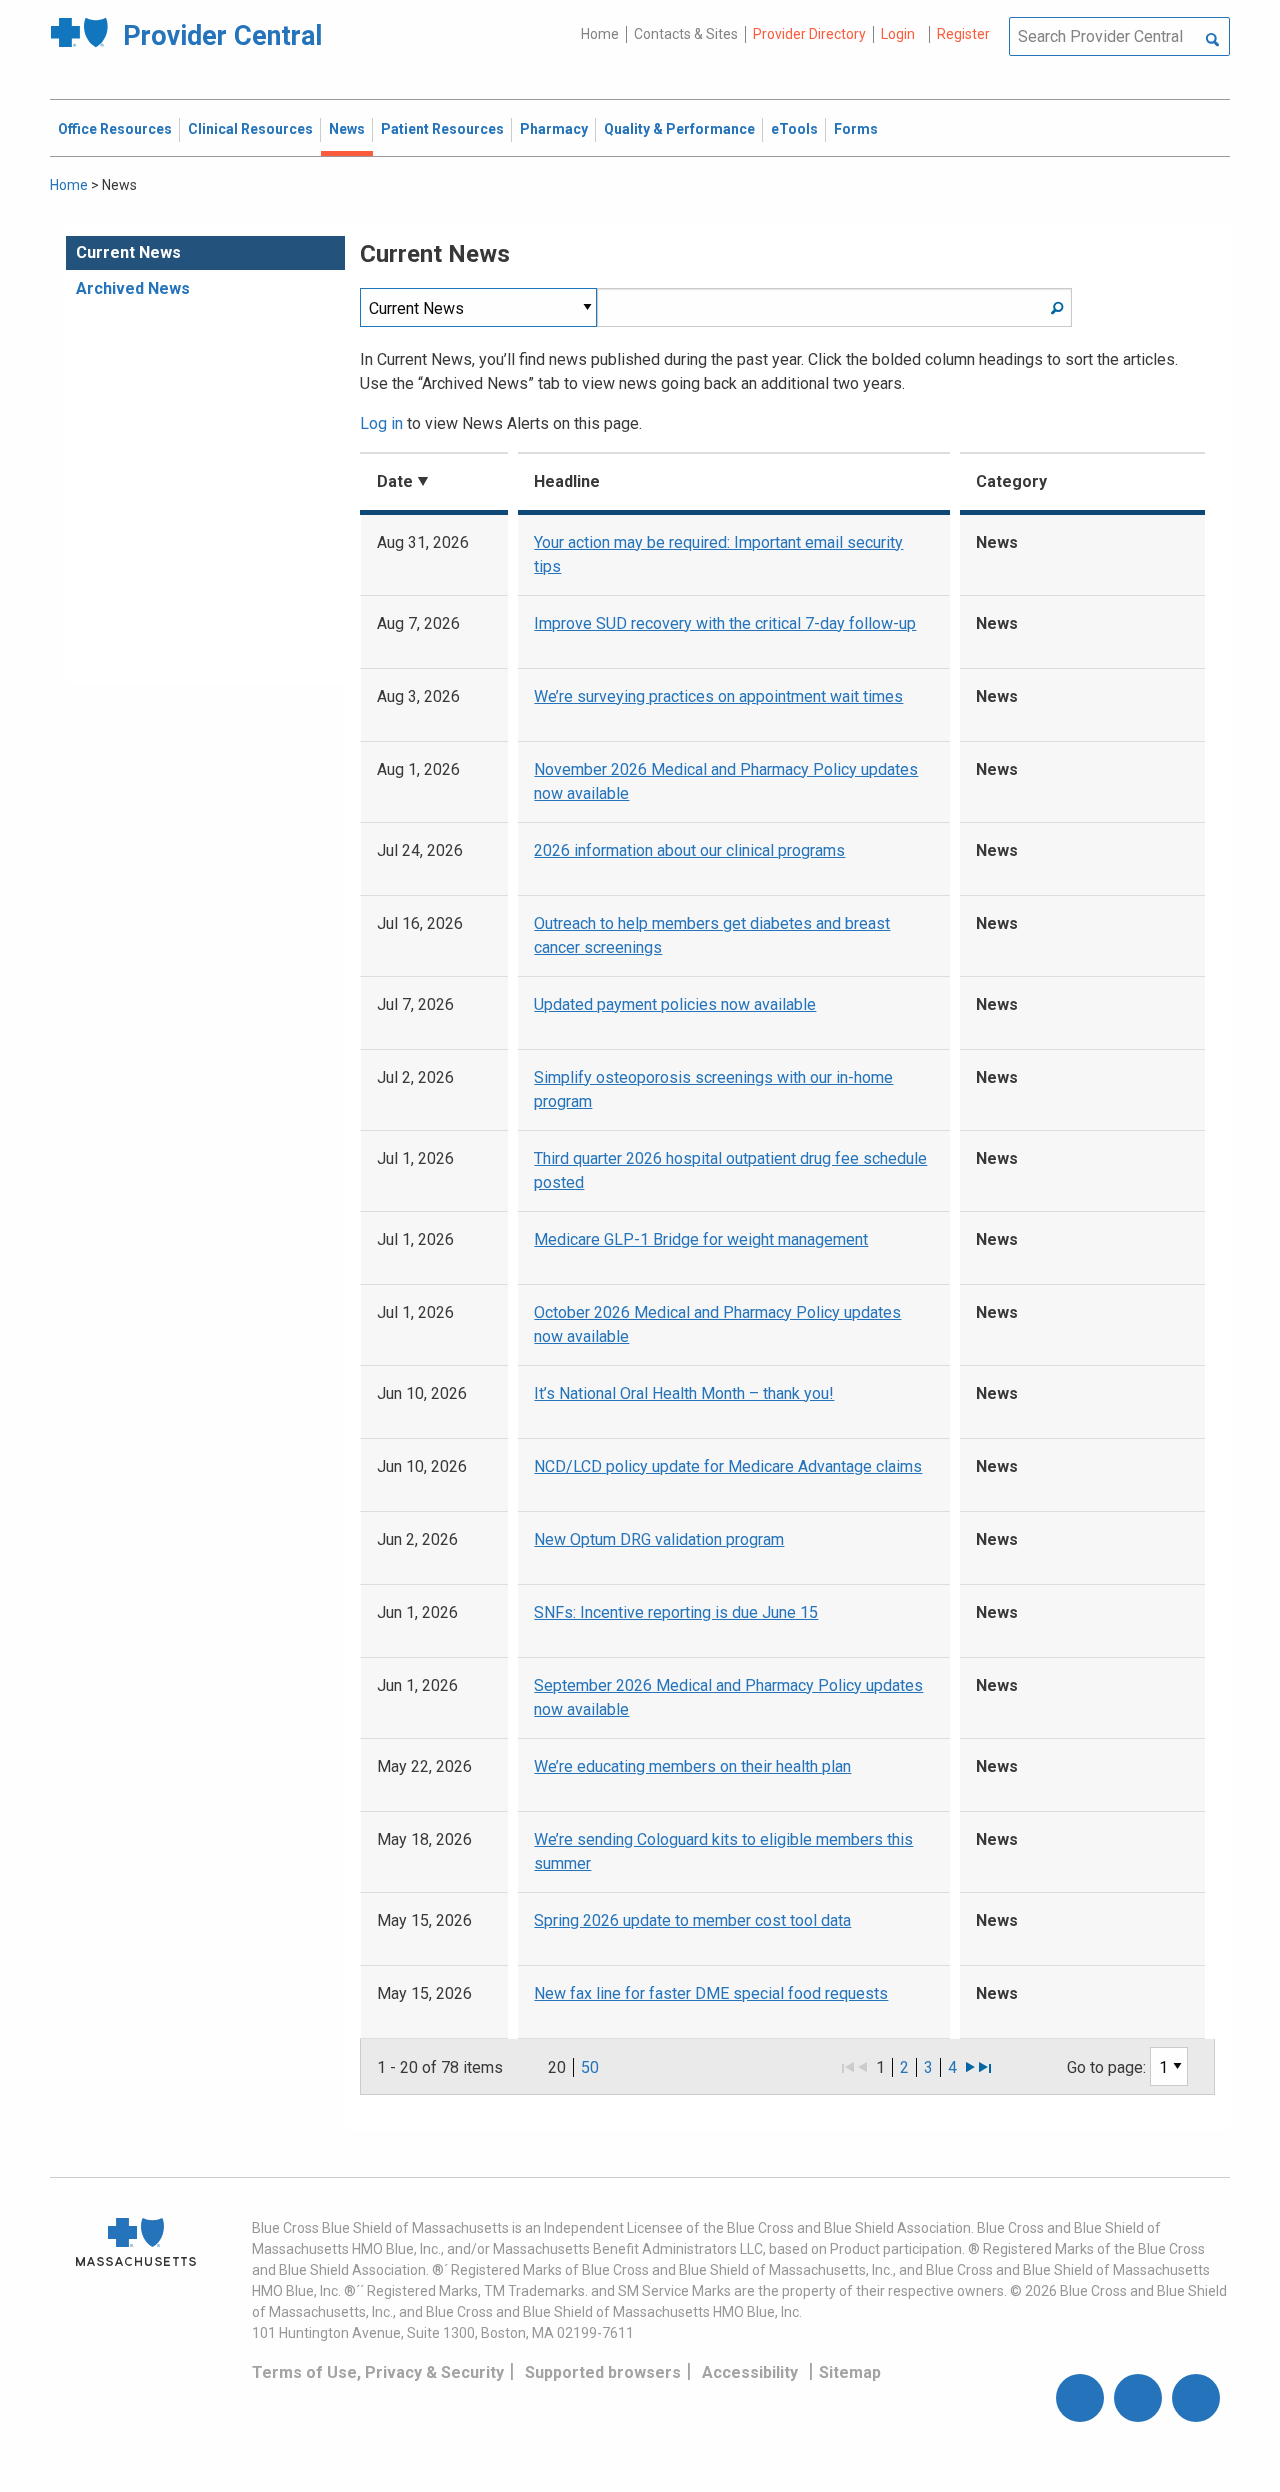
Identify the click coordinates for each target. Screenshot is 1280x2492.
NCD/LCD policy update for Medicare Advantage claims (728, 1466)
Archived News (133, 288)
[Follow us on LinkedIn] (1196, 2398)
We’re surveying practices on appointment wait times (718, 696)
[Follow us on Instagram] (1138, 2398)
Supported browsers (603, 2372)
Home (600, 34)
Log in (381, 423)
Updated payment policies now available (675, 1004)
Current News (128, 252)
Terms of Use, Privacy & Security (378, 2372)
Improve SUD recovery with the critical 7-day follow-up (725, 623)
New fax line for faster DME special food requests (711, 1993)
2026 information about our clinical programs (689, 850)
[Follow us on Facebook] (1080, 2398)
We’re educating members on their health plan (692, 1766)
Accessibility (750, 2372)
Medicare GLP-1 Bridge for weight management (701, 1239)
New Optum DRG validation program (659, 1539)
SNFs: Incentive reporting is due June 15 (676, 1612)
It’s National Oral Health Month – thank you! (684, 1393)
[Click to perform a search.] (1212, 41)
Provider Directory (809, 34)
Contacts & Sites (686, 34)
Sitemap (850, 2372)
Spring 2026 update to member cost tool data (692, 1920)
